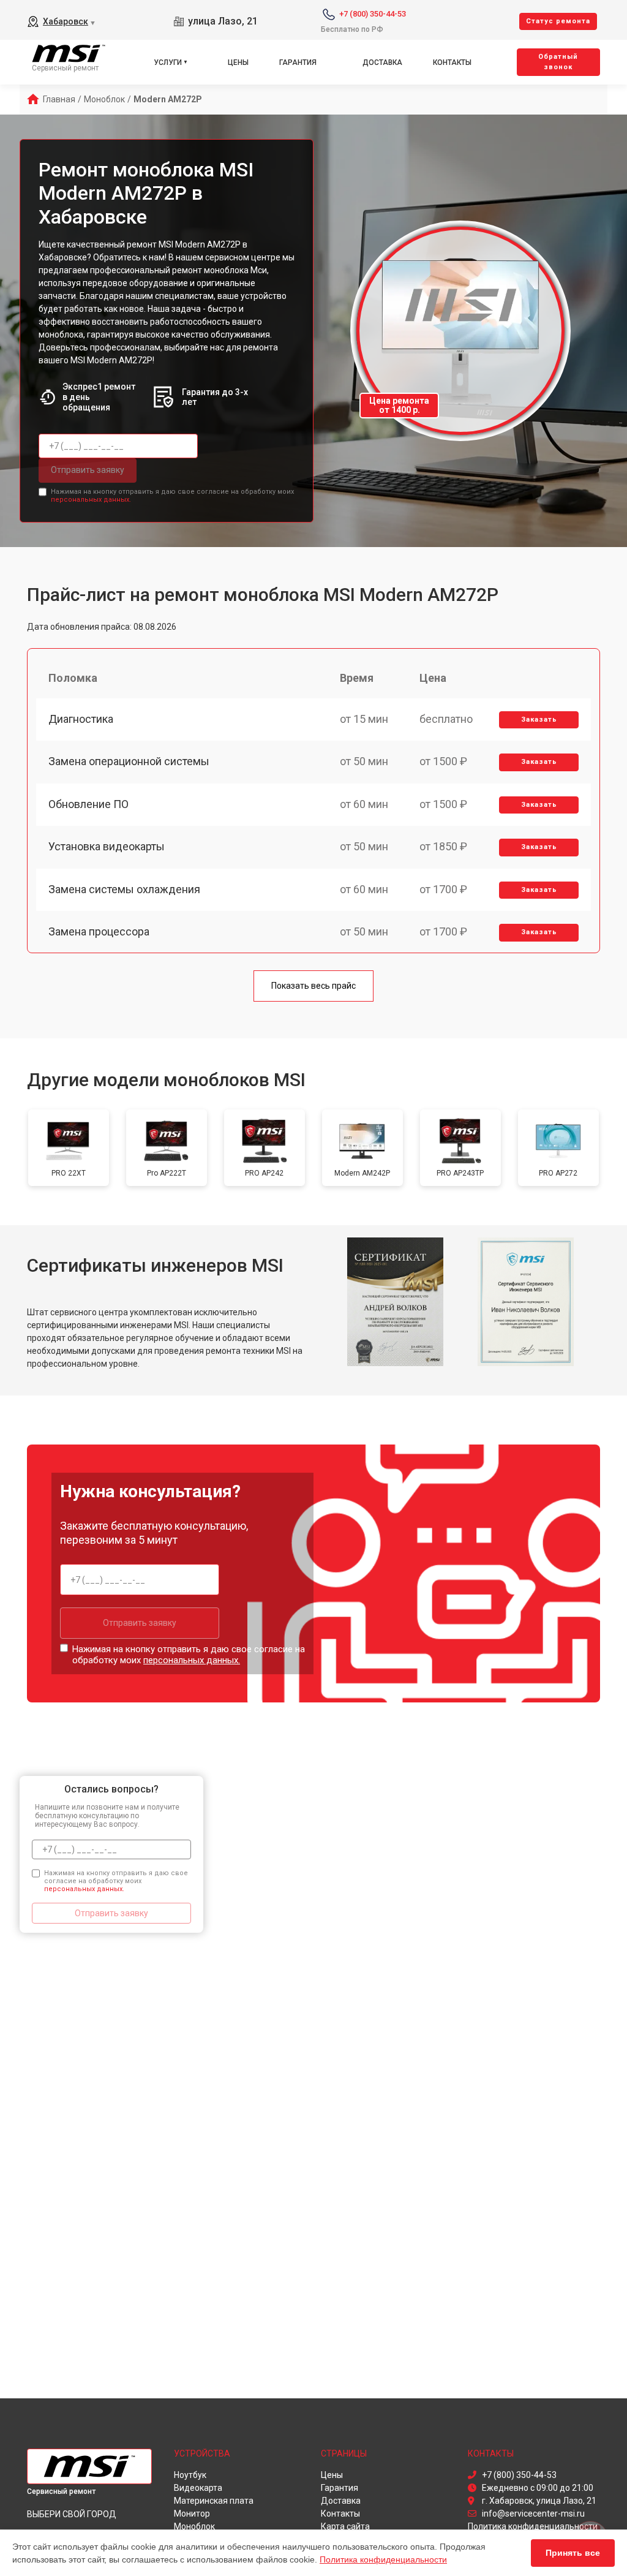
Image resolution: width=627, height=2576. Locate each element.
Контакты (452, 62)
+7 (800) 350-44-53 (373, 14)
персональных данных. (91, 500)
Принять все (573, 2553)
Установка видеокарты (107, 846)
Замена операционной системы (129, 761)
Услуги (168, 62)
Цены (238, 62)
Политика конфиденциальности (383, 2559)
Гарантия (298, 62)
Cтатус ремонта (558, 21)
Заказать (539, 720)
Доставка (382, 62)
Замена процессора (99, 931)
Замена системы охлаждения (124, 889)
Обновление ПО (88, 804)
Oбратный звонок (558, 62)
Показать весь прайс (313, 986)
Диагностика (81, 719)
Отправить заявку (88, 470)
